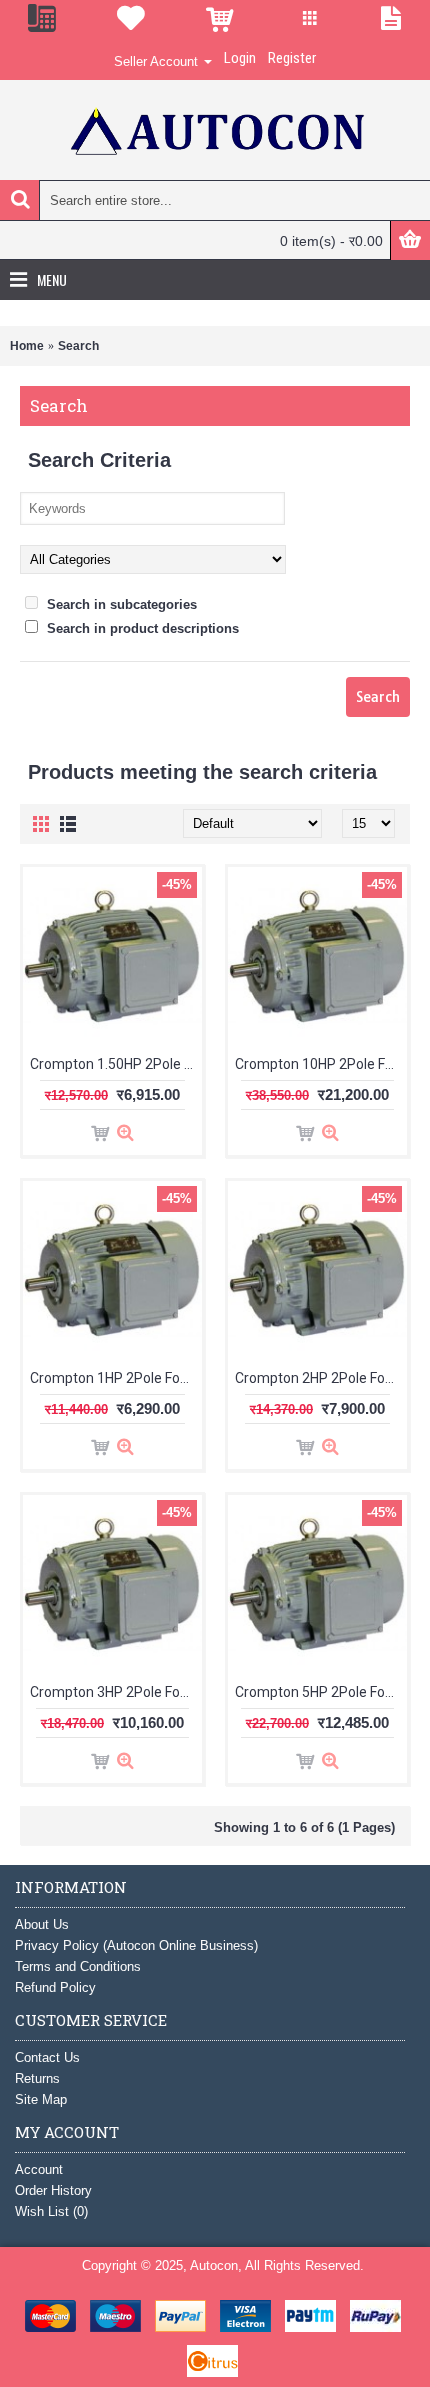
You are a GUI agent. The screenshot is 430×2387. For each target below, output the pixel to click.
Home (27, 346)
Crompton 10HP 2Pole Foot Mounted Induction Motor (321, 1064)
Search (78, 346)
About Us (42, 1924)
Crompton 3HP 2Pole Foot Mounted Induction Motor (116, 1692)
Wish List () (51, 2211)
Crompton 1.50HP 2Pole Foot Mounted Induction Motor (116, 1064)
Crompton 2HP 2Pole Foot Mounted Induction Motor (321, 1378)
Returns (37, 2078)
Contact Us (47, 2057)
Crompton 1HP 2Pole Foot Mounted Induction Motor (116, 1378)
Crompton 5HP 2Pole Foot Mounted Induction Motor (321, 1692)
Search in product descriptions (141, 628)
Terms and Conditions (78, 1966)
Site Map (41, 2099)
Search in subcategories (120, 604)
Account (39, 2169)
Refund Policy (55, 1987)
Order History (53, 2190)
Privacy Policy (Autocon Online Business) (136, 1945)
